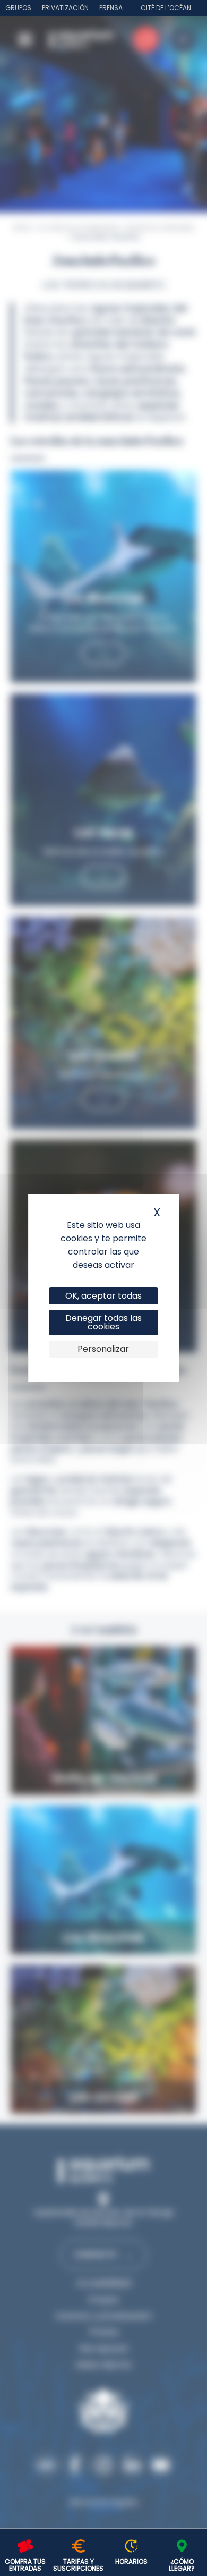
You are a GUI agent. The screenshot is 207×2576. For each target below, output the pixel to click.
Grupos (18, 8)
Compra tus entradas (25, 2565)
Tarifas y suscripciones (78, 2565)
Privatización (65, 8)
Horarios (131, 2561)
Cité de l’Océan (166, 8)
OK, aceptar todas (103, 1296)
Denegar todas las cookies (103, 1322)
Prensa (111, 8)
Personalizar (103, 1349)
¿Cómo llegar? (182, 2565)
